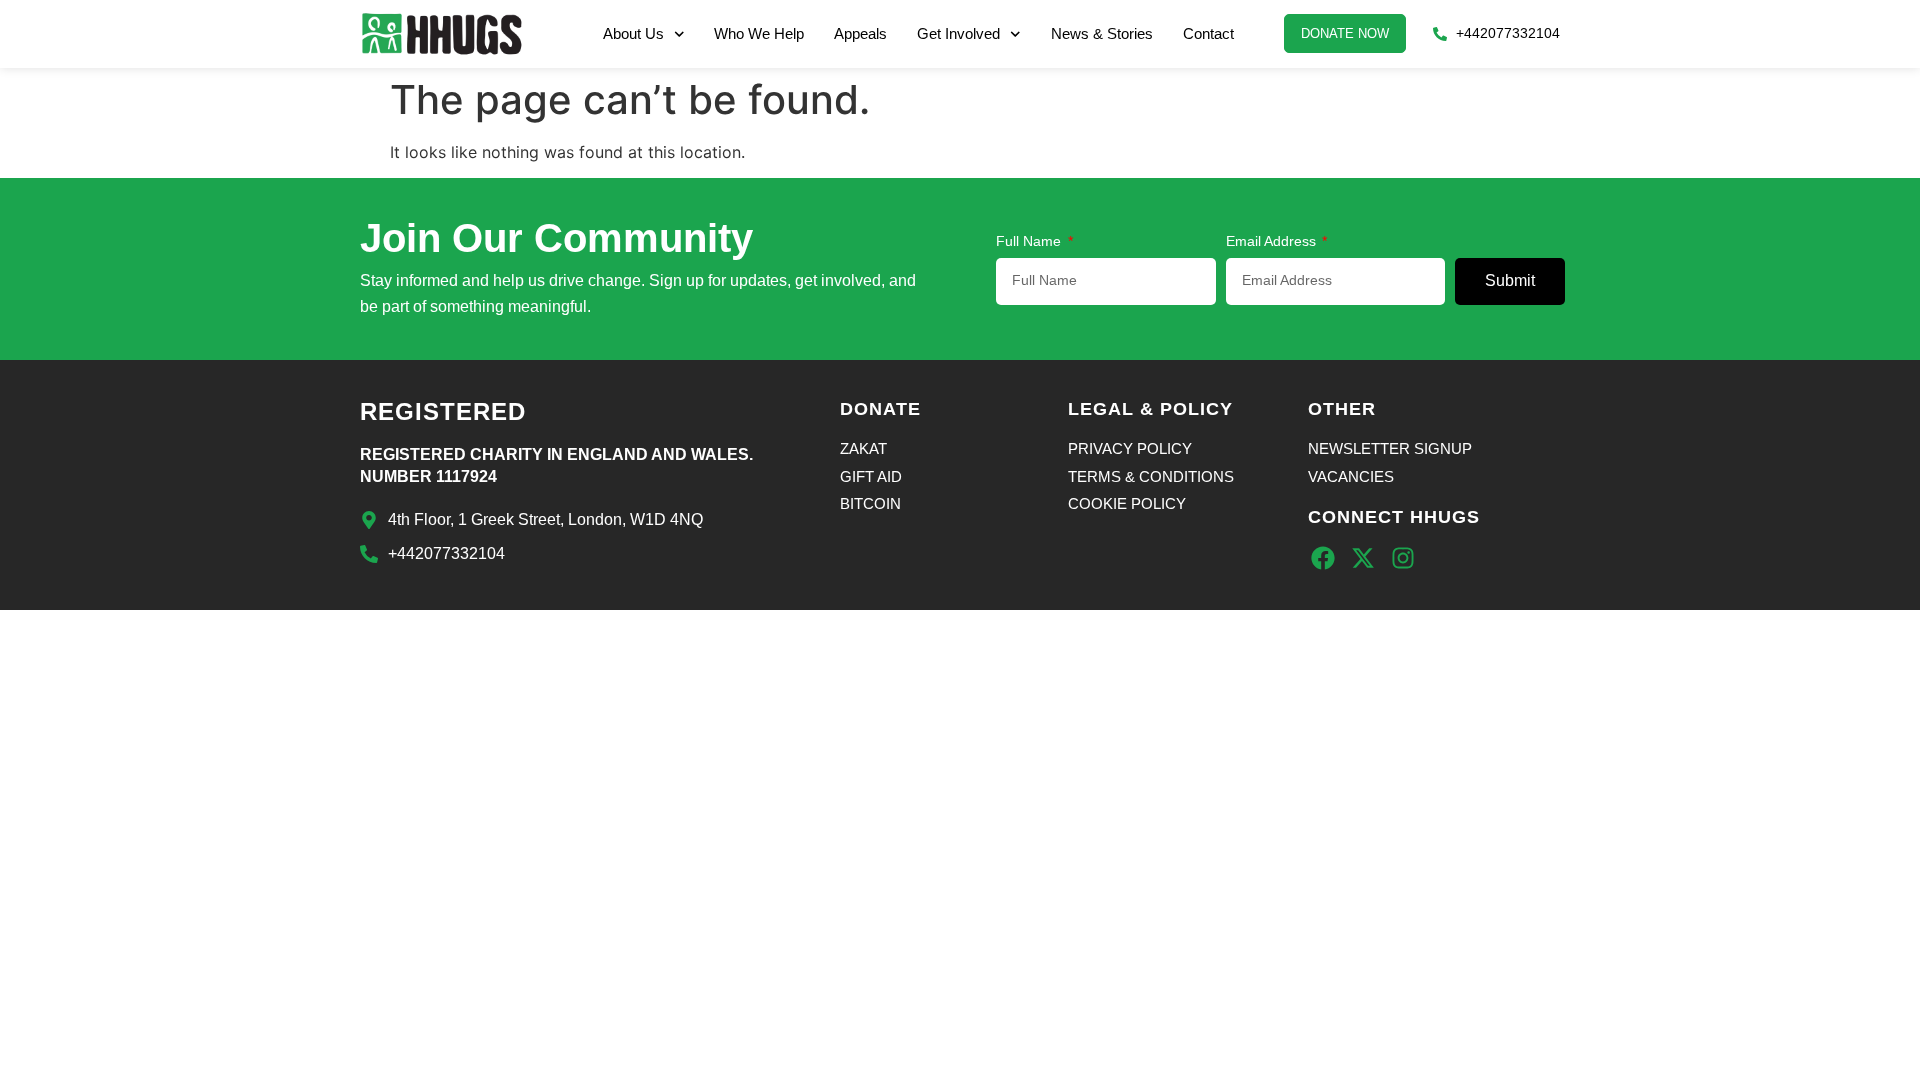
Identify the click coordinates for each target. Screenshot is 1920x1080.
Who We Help (759, 33)
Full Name (1030, 241)
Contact (1208, 33)
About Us (633, 33)
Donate (880, 409)
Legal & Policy (1150, 409)
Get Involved (958, 33)
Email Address (1273, 241)
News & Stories (1102, 33)
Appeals (860, 33)
